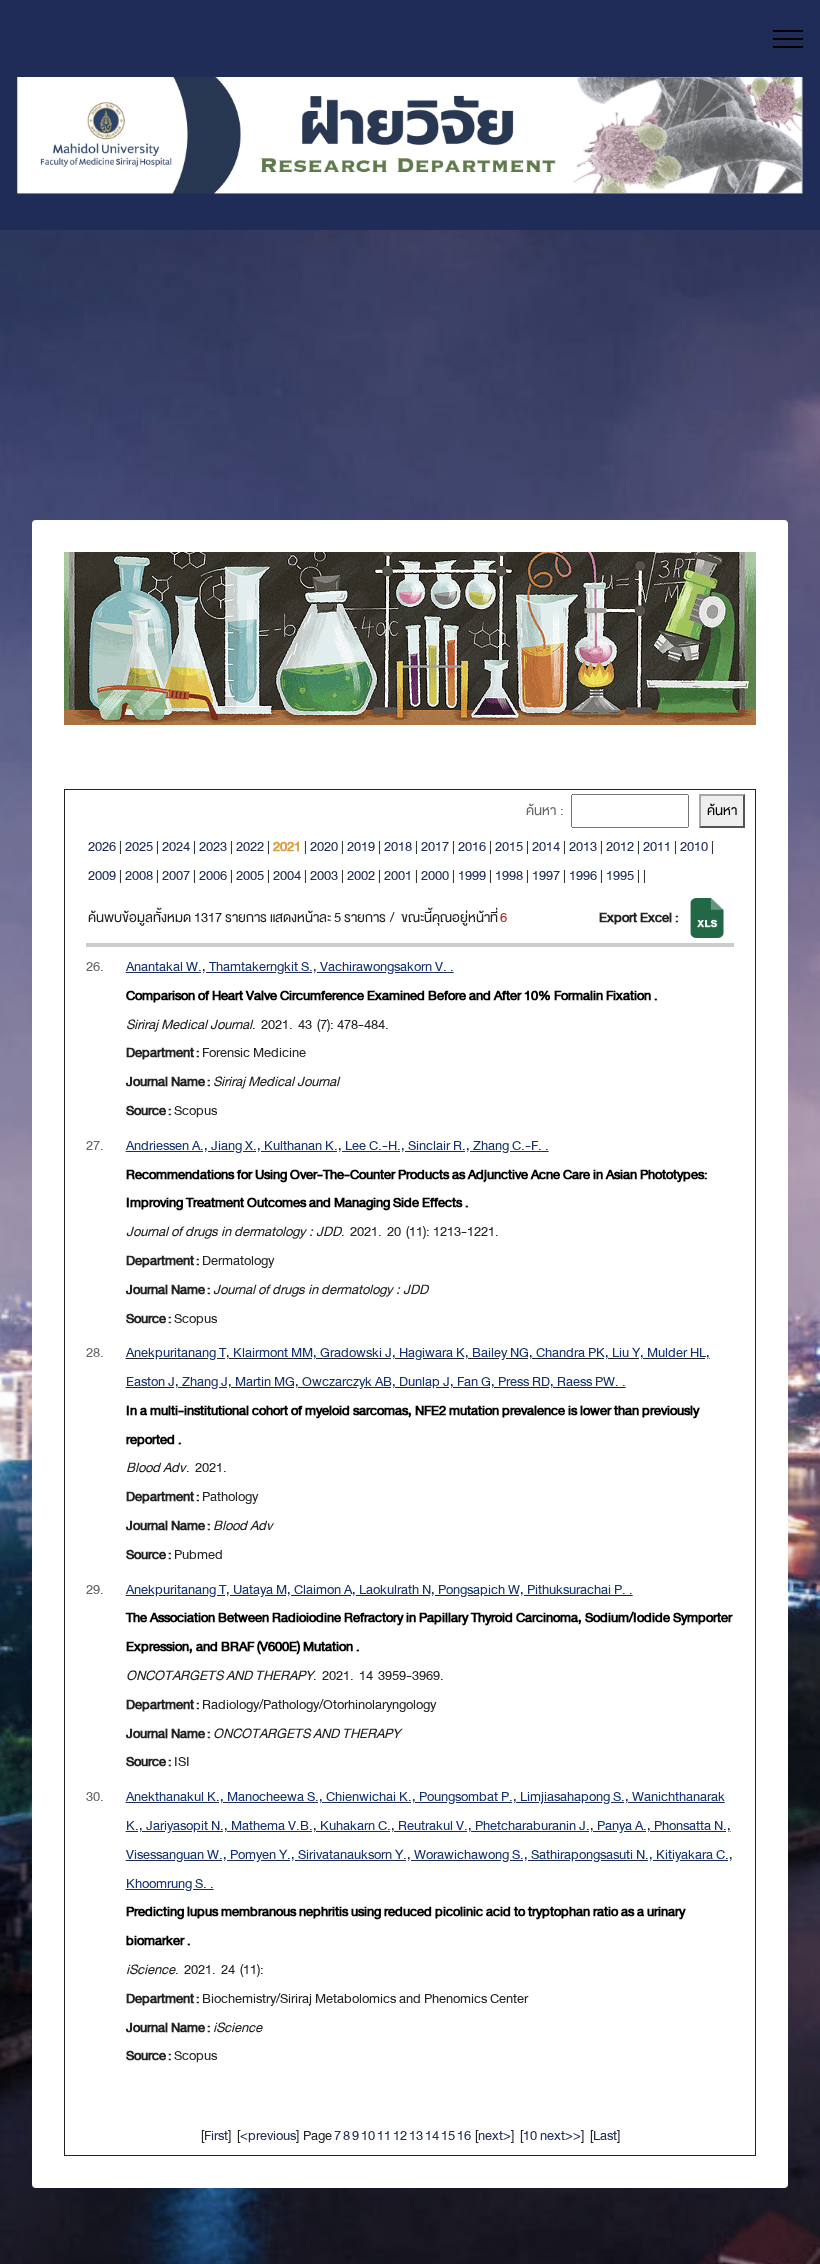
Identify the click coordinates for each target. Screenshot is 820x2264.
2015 (509, 846)
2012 (620, 846)
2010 (694, 846)
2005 (250, 875)
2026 (102, 846)
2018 (398, 846)
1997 (546, 875)
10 (368, 2135)
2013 (583, 846)
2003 (324, 875)
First (216, 2135)
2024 (176, 846)
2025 (139, 846)
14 (432, 2135)
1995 (620, 875)
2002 (361, 875)
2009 (102, 875)
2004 (287, 875)
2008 (139, 875)
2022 (250, 846)
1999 (472, 875)
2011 (657, 846)
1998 (509, 875)
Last (605, 2135)
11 (384, 2135)
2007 (176, 875)
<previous (268, 2135)
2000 (435, 875)
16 (464, 2135)
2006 (213, 875)
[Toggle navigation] (788, 39)
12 (400, 2135)
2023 (213, 846)
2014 (546, 846)
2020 (324, 846)
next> (494, 2135)
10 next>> (552, 2135)
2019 (361, 846)
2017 (435, 846)
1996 (583, 875)
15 (448, 2135)
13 (416, 2135)
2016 (472, 846)
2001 (398, 875)
